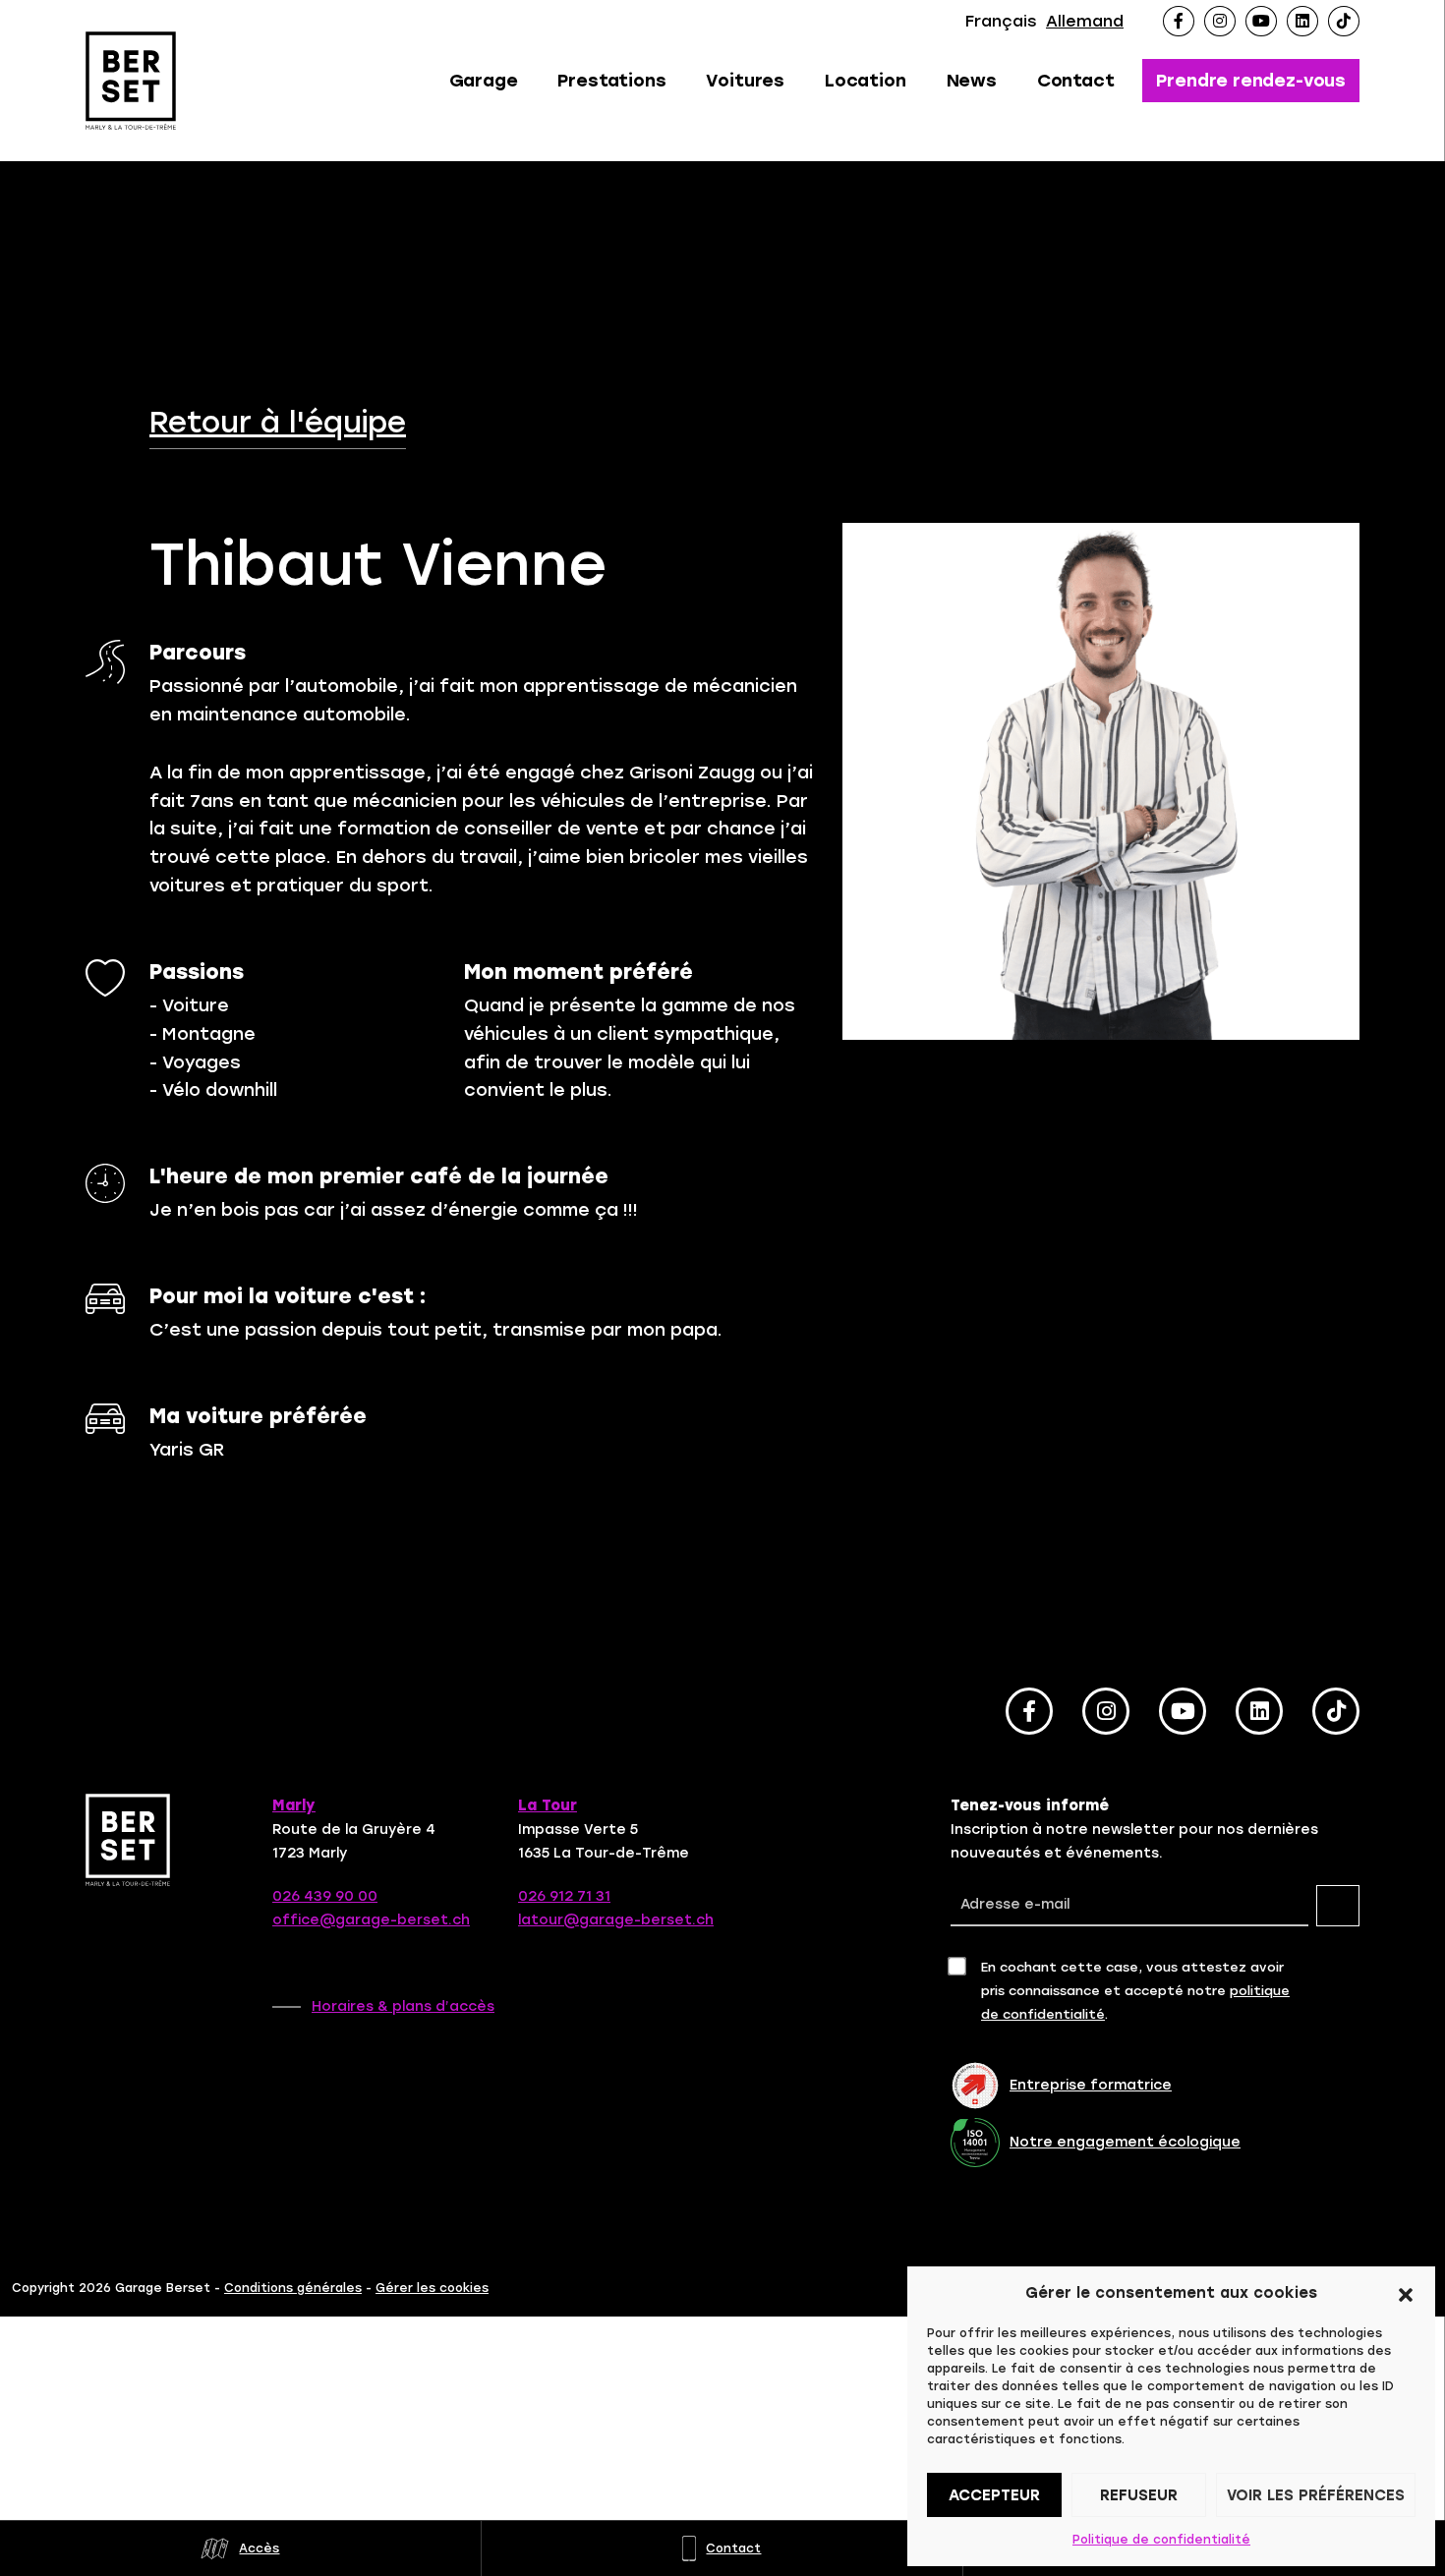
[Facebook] (1179, 21)
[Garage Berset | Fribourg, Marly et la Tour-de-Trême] (133, 81)
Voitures (745, 81)
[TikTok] (1344, 21)
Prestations (611, 81)
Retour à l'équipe (278, 423)
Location (866, 81)
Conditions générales (293, 2288)
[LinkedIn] (1302, 21)
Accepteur (994, 2495)
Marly (294, 1805)
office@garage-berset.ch (371, 1920)
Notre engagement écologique (1125, 2142)
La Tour (548, 1805)
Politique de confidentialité (1161, 2540)
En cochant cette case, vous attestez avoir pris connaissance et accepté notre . (1135, 1991)
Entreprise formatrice (1091, 2085)
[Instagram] (1220, 21)
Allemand (1085, 21)
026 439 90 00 (325, 1896)
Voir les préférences (1316, 2495)
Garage (484, 81)
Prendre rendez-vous (1251, 81)
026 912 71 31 (564, 1896)
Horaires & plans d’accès (403, 2006)
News (972, 81)
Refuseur (1139, 2495)
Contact (1076, 81)
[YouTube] (1261, 21)
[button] (1406, 2293)
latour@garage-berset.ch (616, 1920)
